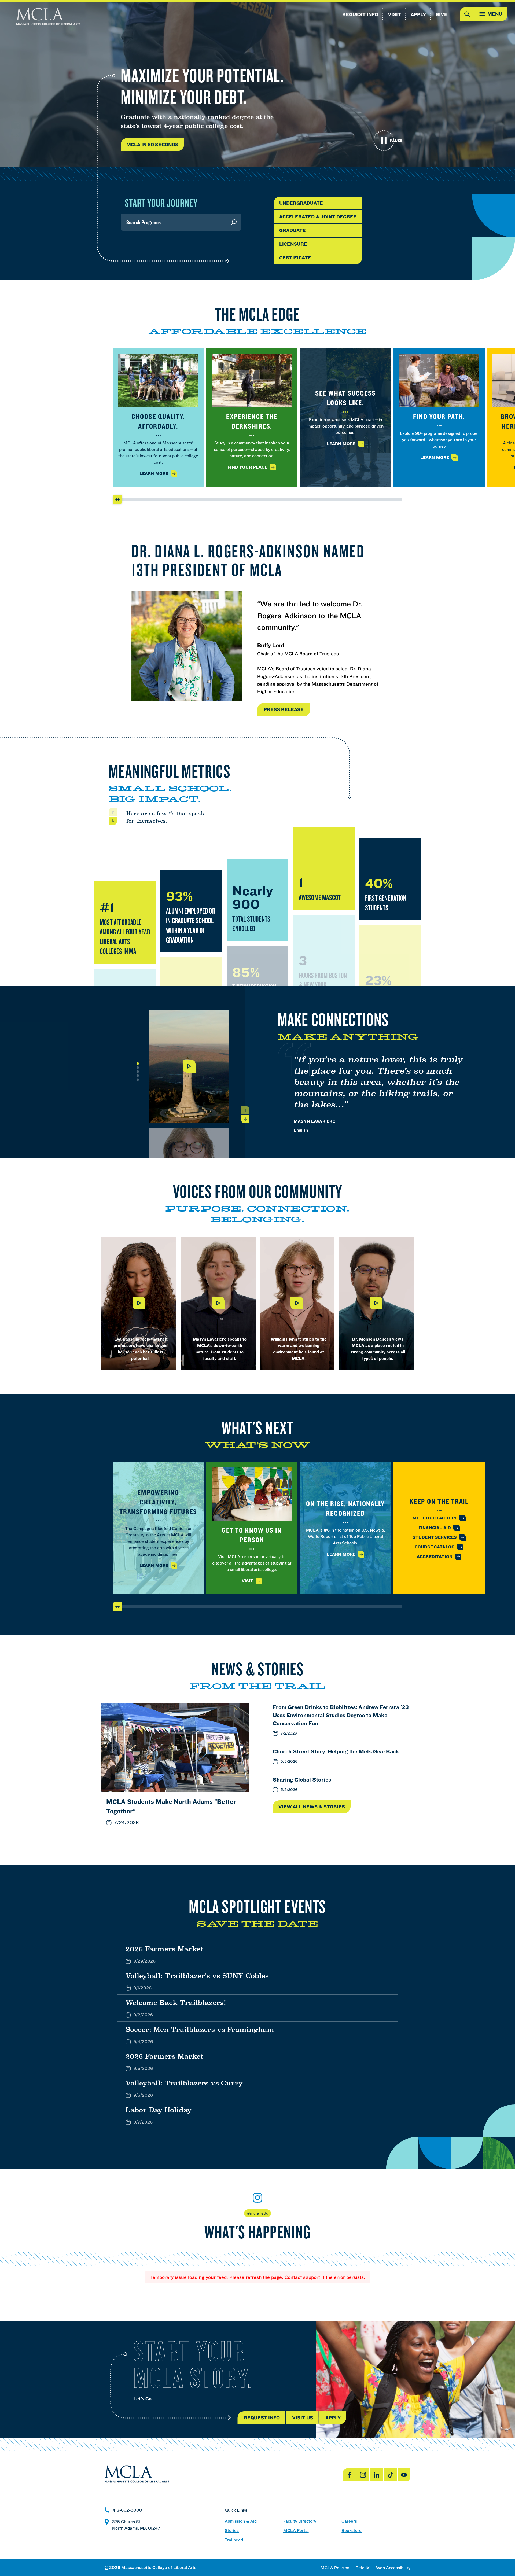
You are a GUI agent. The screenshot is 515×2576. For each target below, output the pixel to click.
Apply (418, 14)
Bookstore (352, 2531)
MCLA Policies (335, 2568)
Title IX (363, 2568)
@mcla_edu (257, 2213)
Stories (232, 2531)
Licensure (293, 244)
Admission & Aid (241, 2521)
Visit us (303, 2418)
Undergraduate (301, 203)
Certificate (295, 258)
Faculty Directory (300, 2521)
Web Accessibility (393, 2568)
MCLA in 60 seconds (152, 144)
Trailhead (234, 2540)
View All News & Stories (312, 1807)
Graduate (293, 230)
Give (442, 14)
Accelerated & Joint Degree (318, 217)
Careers (349, 2521)
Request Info (360, 14)
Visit (394, 14)
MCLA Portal (296, 2531)
